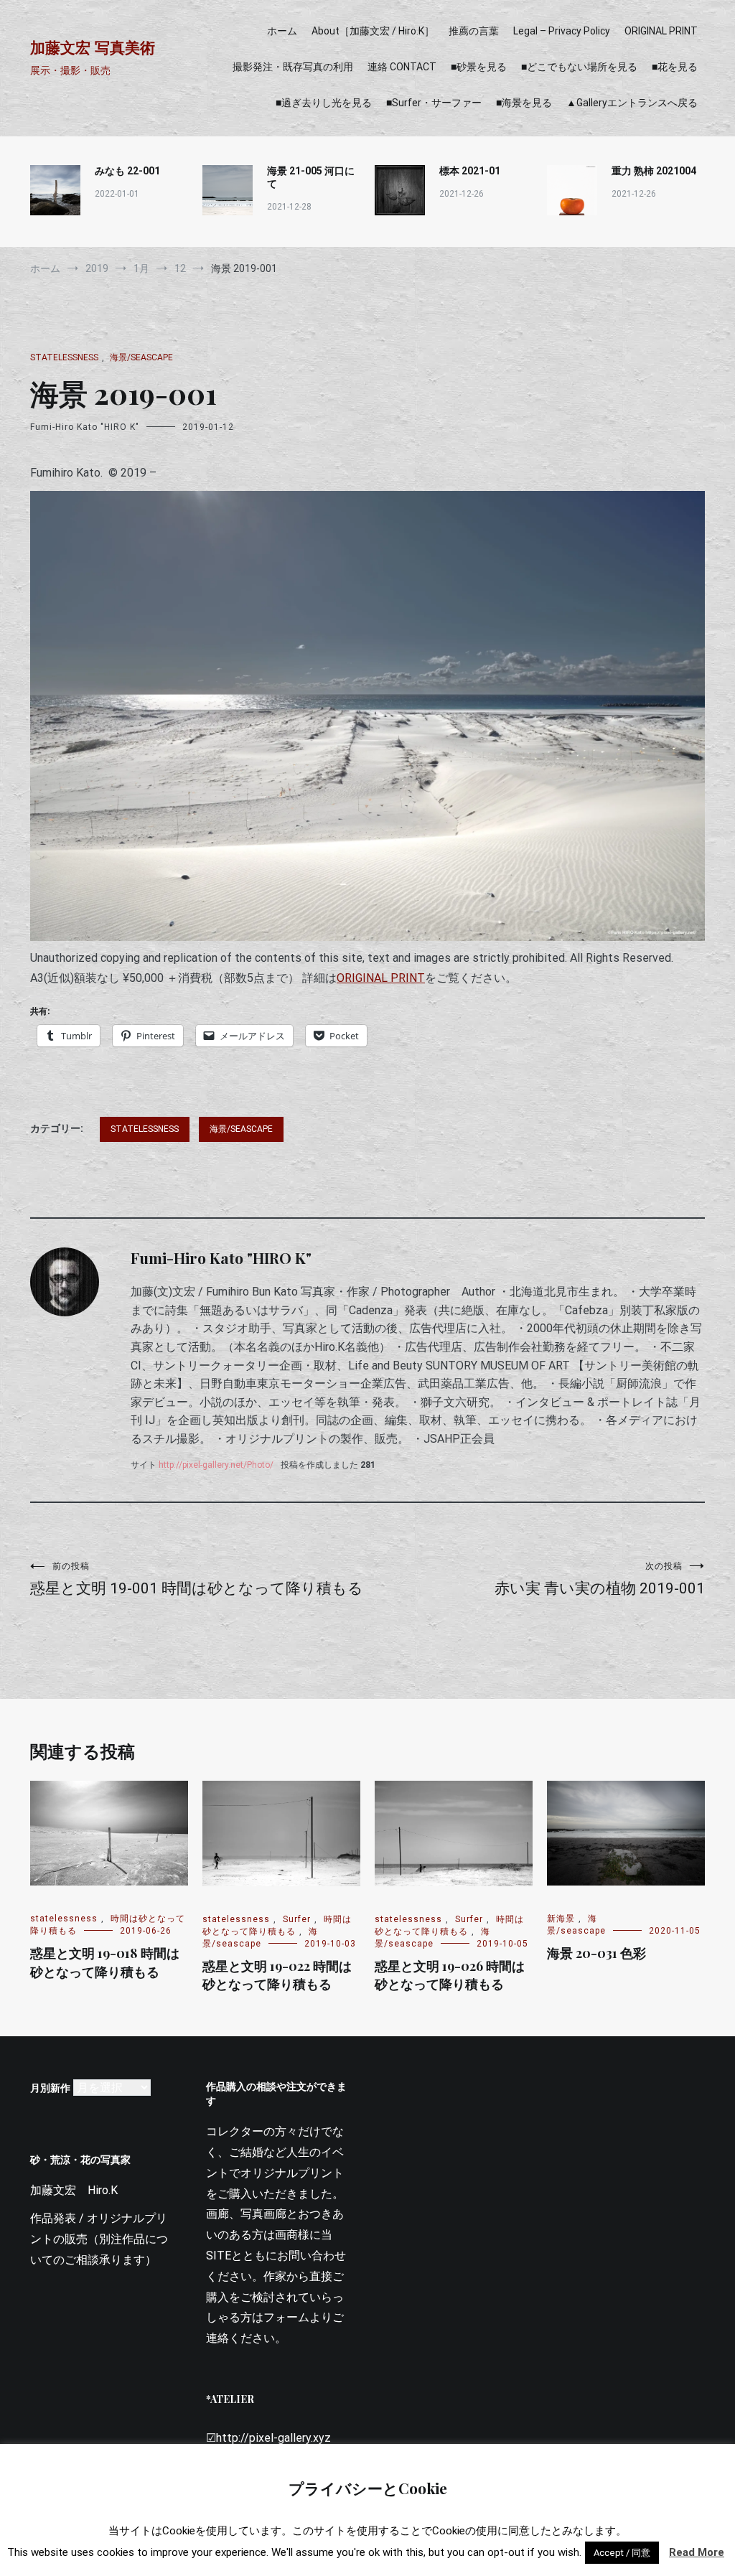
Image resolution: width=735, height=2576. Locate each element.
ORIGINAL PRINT (661, 31)
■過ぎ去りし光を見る (324, 103)
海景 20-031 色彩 (596, 1953)
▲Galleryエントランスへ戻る (632, 103)
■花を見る (675, 67)
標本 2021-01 (470, 171)
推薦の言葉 (474, 31)
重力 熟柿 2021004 (654, 171)
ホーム (282, 31)
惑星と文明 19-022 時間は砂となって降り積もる (277, 1975)
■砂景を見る (479, 67)
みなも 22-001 (127, 171)
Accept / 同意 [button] (622, 2553)
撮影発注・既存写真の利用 (293, 67)
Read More (697, 2552)
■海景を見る (524, 103)
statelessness (64, 357)
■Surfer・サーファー (434, 103)
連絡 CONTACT (402, 67)
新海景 (561, 1919)
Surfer (297, 1919)
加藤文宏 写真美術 (93, 48)
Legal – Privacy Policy (562, 31)
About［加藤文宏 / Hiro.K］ (373, 31)
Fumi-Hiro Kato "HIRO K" (85, 427)
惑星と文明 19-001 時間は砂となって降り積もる (197, 1579)
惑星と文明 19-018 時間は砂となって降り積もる (105, 1962)
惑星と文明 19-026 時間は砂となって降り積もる (450, 1975)
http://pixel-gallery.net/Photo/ (216, 1465)
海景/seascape (141, 357)
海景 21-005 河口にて (311, 177)
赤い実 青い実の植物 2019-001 (600, 1579)
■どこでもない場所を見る (579, 67)
